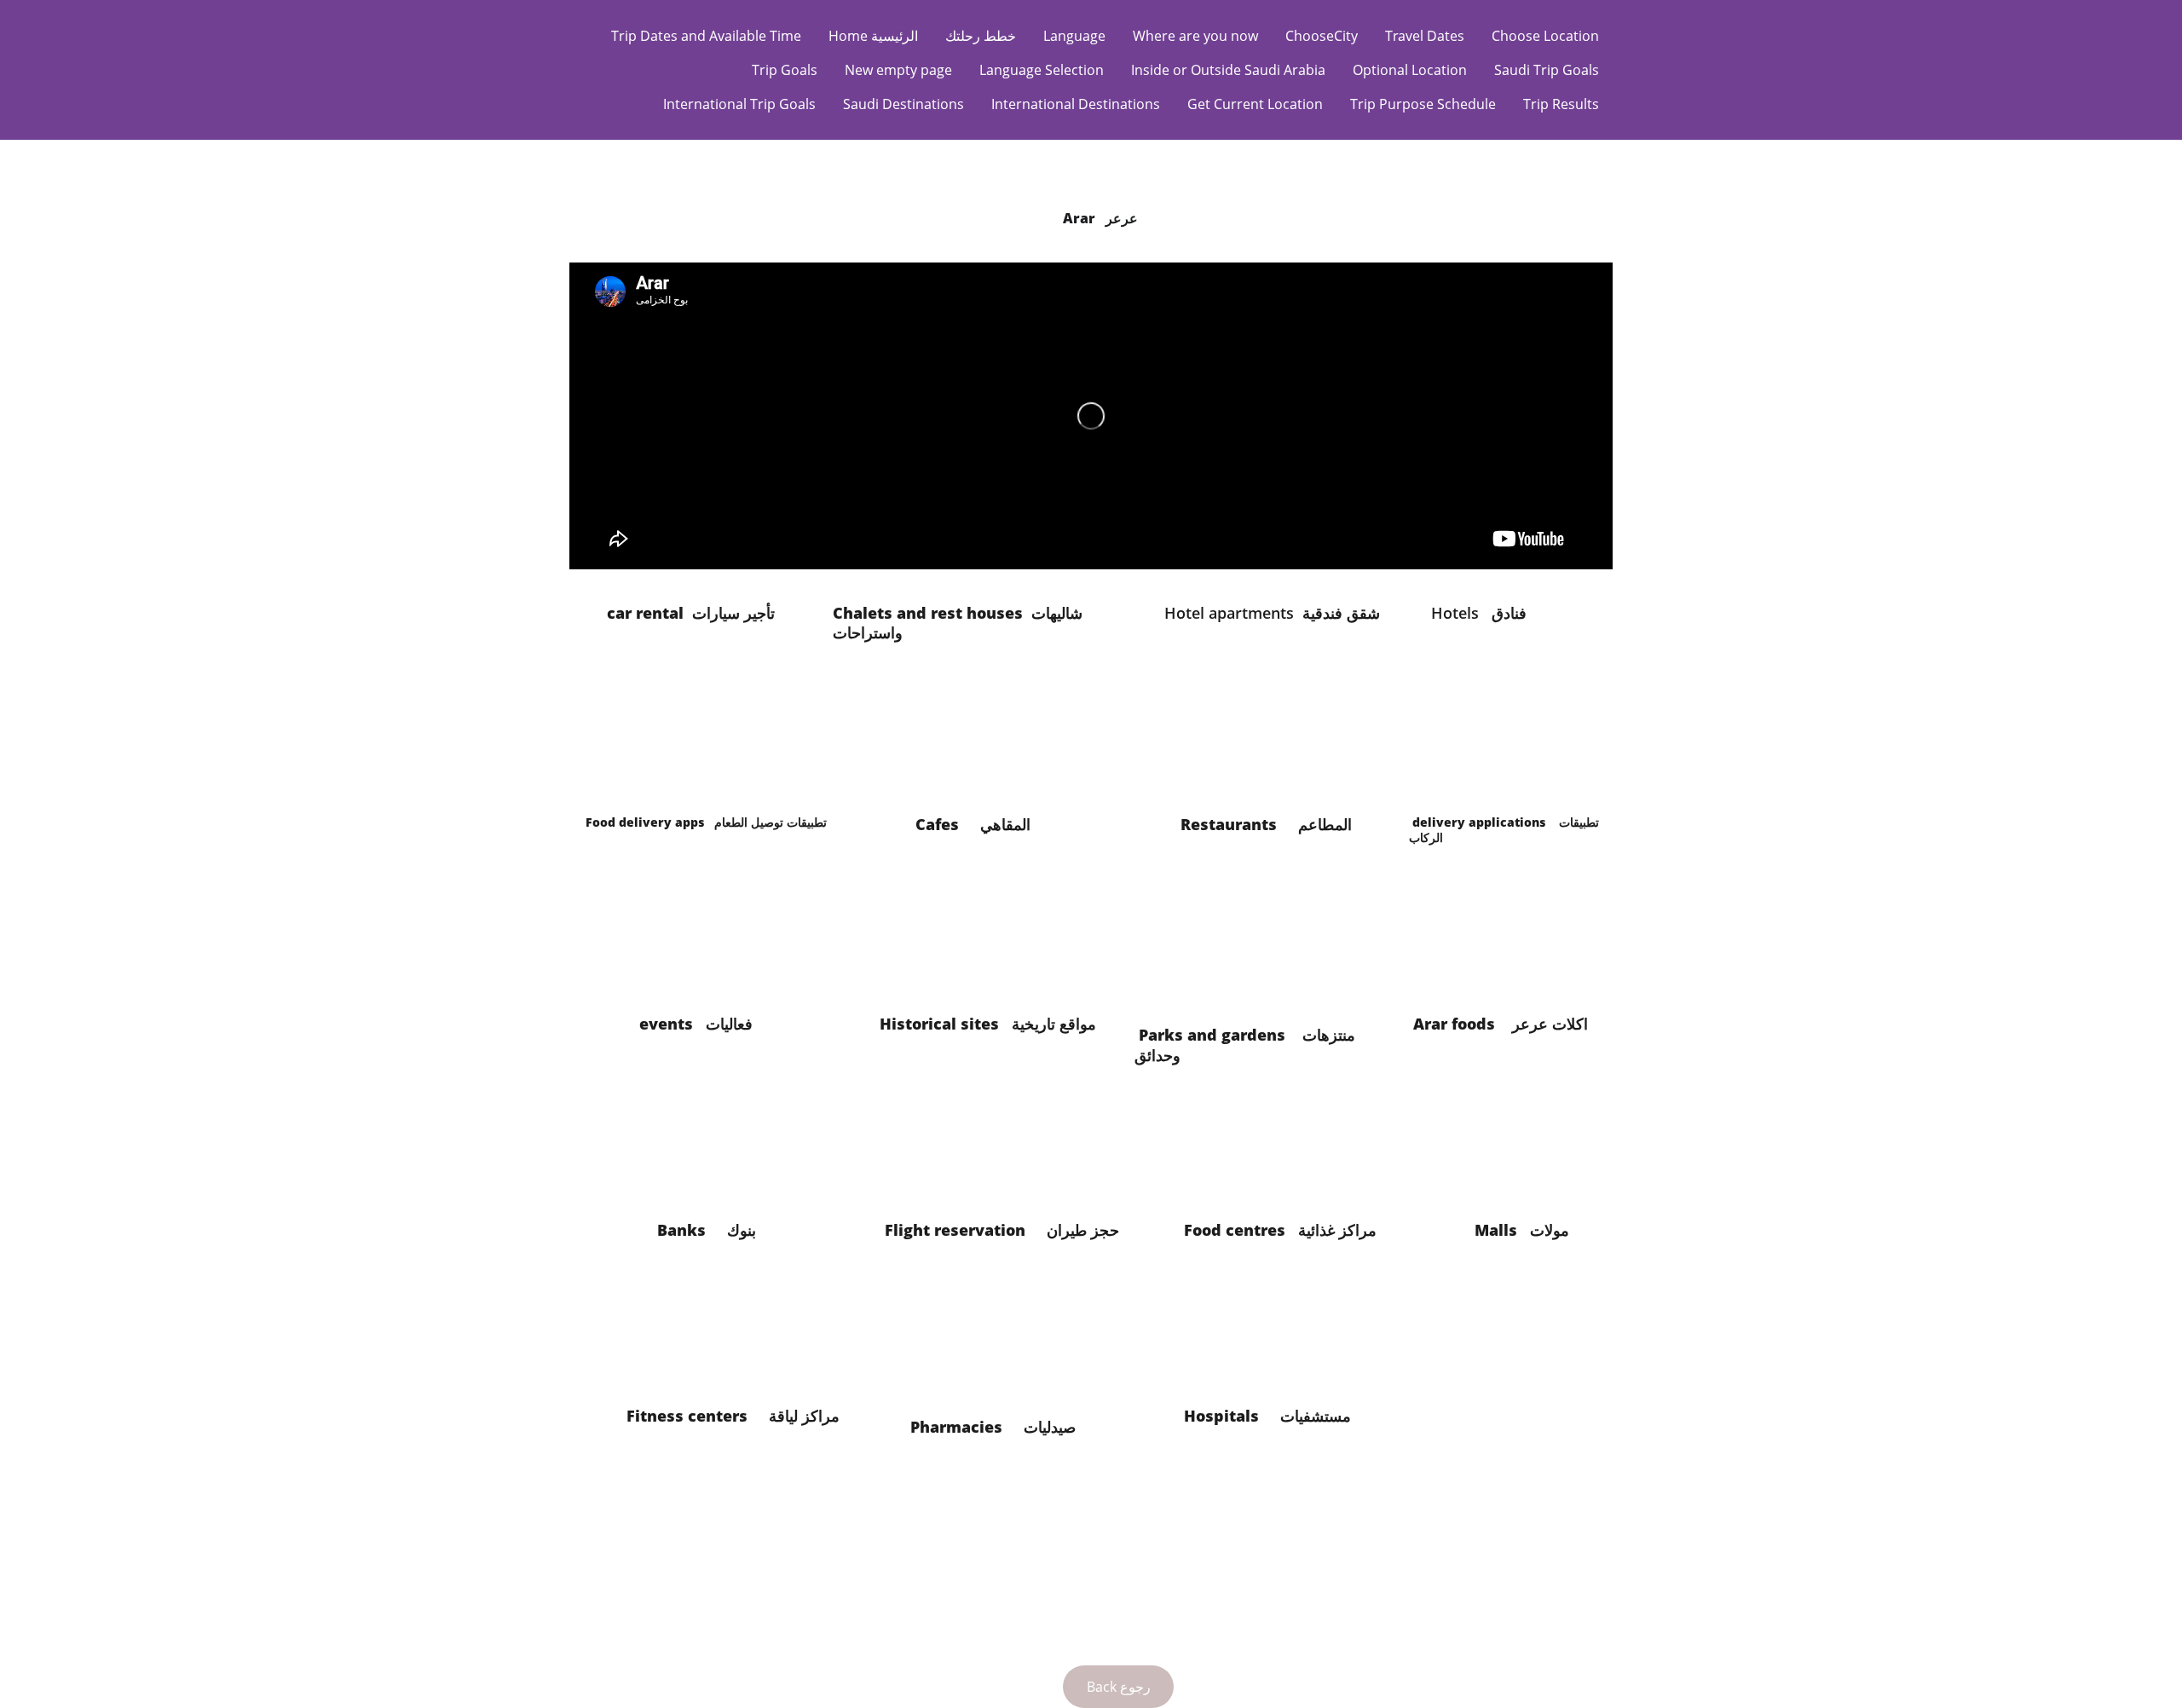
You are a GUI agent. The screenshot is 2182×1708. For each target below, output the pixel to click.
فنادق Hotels (1477, 613)
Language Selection (1042, 70)
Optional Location (1410, 70)
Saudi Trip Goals (1547, 70)
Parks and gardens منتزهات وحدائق (1245, 1044)
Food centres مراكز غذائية (1289, 1240)
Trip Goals (785, 70)
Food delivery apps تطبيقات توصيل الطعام (713, 822)
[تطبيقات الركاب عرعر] (1503, 944)
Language (1074, 36)
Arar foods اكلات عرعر (1505, 1024)
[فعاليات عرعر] (705, 1158)
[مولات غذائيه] (1275, 1353)
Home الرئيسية (873, 36)
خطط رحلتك (981, 36)
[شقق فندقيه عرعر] (1258, 741)
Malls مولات (1530, 1230)
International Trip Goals (739, 104)
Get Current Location (1255, 104)
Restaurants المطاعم (1270, 824)
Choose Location (1545, 36)
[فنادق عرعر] (1503, 737)
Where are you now (1195, 36)
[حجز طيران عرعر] (992, 1353)
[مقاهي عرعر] (987, 952)
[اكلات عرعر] (1511, 1158)
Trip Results (1561, 104)
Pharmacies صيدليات (1016, 1427)
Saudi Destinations (903, 104)
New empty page (898, 70)
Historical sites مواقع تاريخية (990, 1033)
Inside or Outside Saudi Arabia (1228, 70)
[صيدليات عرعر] (992, 1540)
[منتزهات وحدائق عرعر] (1275, 1158)
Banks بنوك (724, 1230)
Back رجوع (1119, 1687)
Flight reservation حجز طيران (1017, 1230)
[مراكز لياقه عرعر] (723, 1539)
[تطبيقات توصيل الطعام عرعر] (705, 948)
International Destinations (1076, 104)
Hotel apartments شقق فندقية (1274, 613)
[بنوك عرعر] (714, 1353)
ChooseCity (1322, 36)
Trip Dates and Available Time (706, 36)
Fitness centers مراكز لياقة (752, 1425)
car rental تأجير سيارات (693, 613)
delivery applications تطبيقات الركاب (1504, 830)
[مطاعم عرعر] (1275, 952)
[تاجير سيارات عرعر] (705, 737)
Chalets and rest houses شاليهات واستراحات (958, 623)
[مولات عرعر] (1512, 1353)
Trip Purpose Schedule (1423, 104)
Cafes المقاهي (979, 824)
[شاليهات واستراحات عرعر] (987, 741)
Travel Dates (1425, 36)
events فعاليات (702, 1024)
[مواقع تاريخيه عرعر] (992, 1151)
